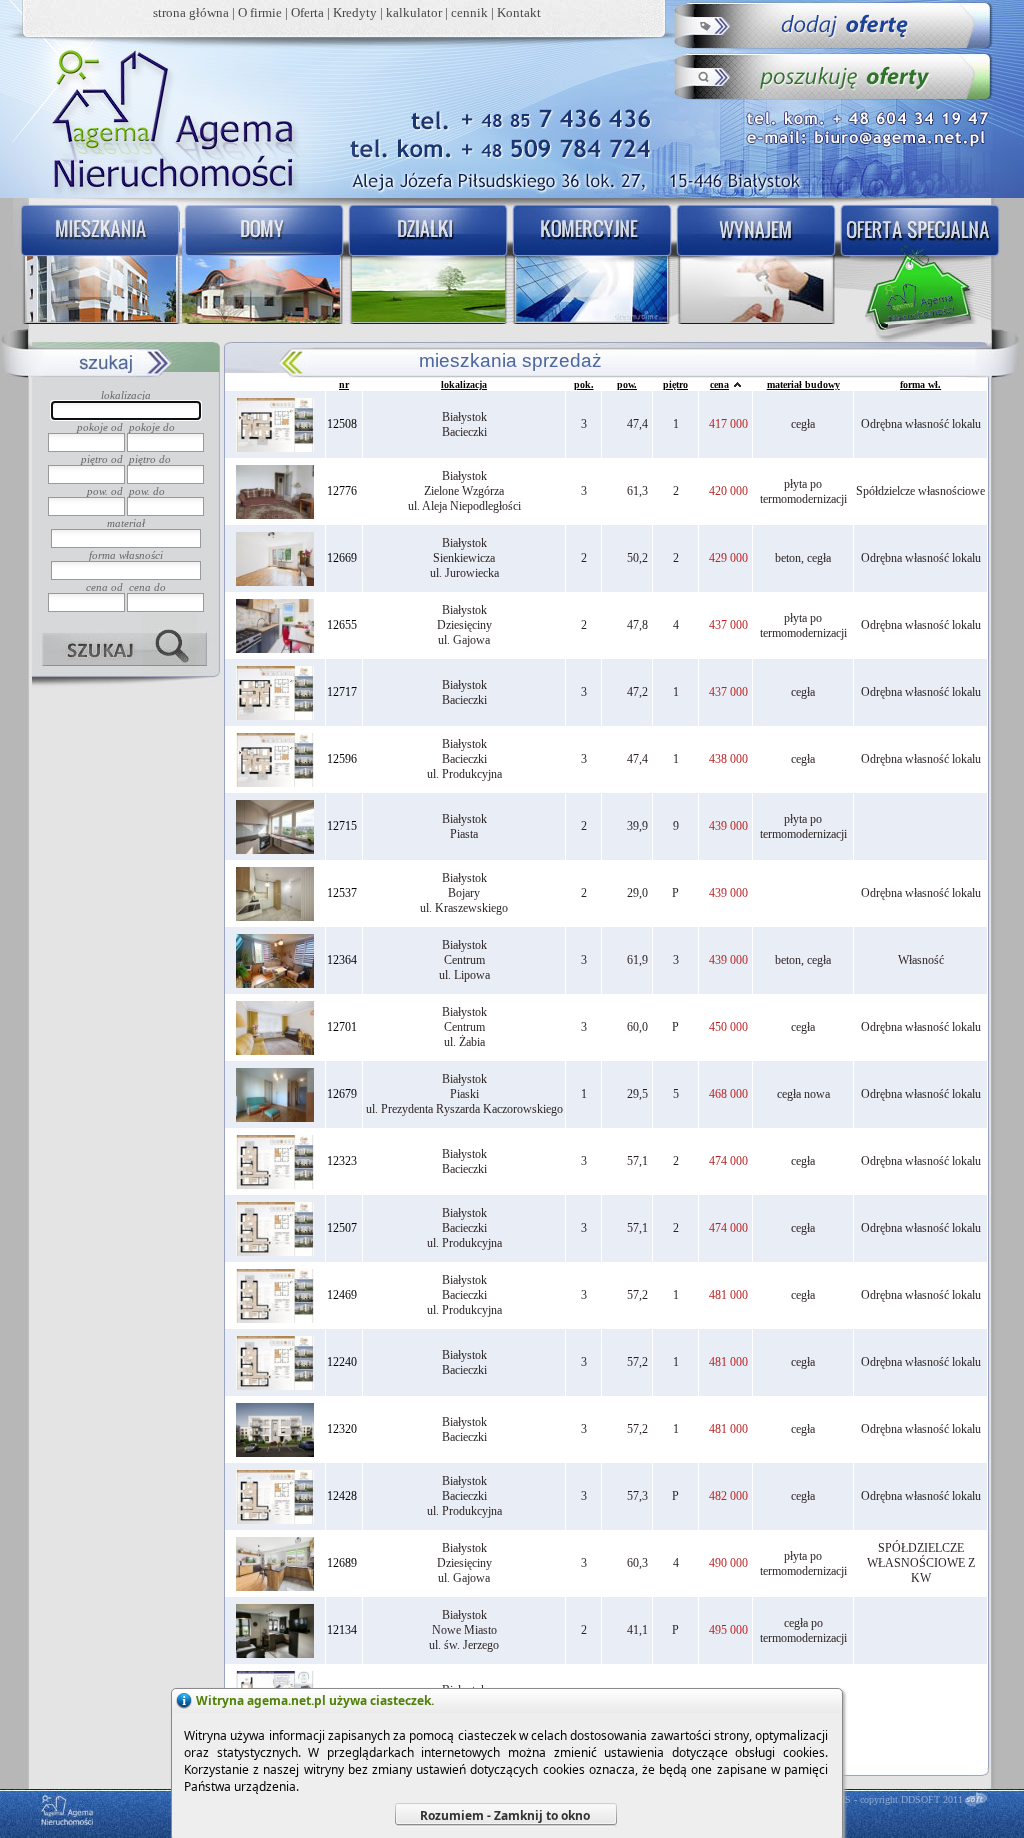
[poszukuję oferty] (834, 75)
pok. (584, 384)
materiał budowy (803, 384)
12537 (342, 893)
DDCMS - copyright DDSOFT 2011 (889, 1799)
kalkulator (414, 12)
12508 (342, 424)
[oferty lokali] (592, 266)
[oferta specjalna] (924, 266)
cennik (469, 12)
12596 (342, 759)
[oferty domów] (262, 266)
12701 (342, 1027)
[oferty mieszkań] (96, 266)
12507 (342, 1228)
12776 (342, 491)
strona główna (191, 12)
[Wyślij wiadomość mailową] (871, 135)
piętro (675, 384)
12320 (342, 1429)
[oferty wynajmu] (758, 266)
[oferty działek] (427, 266)
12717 (342, 692)
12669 (342, 558)
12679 (342, 1094)
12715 (342, 826)
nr (344, 384)
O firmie (260, 12)
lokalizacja (464, 384)
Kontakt (519, 12)
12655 (342, 625)
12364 (342, 960)
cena (719, 384)
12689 (342, 1563)
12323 (342, 1161)
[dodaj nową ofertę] (834, 25)
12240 (342, 1362)
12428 (342, 1496)
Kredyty (355, 12)
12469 (342, 1295)
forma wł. (920, 384)
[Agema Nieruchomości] (163, 116)
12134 (342, 1630)
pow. (627, 384)
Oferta (307, 12)
